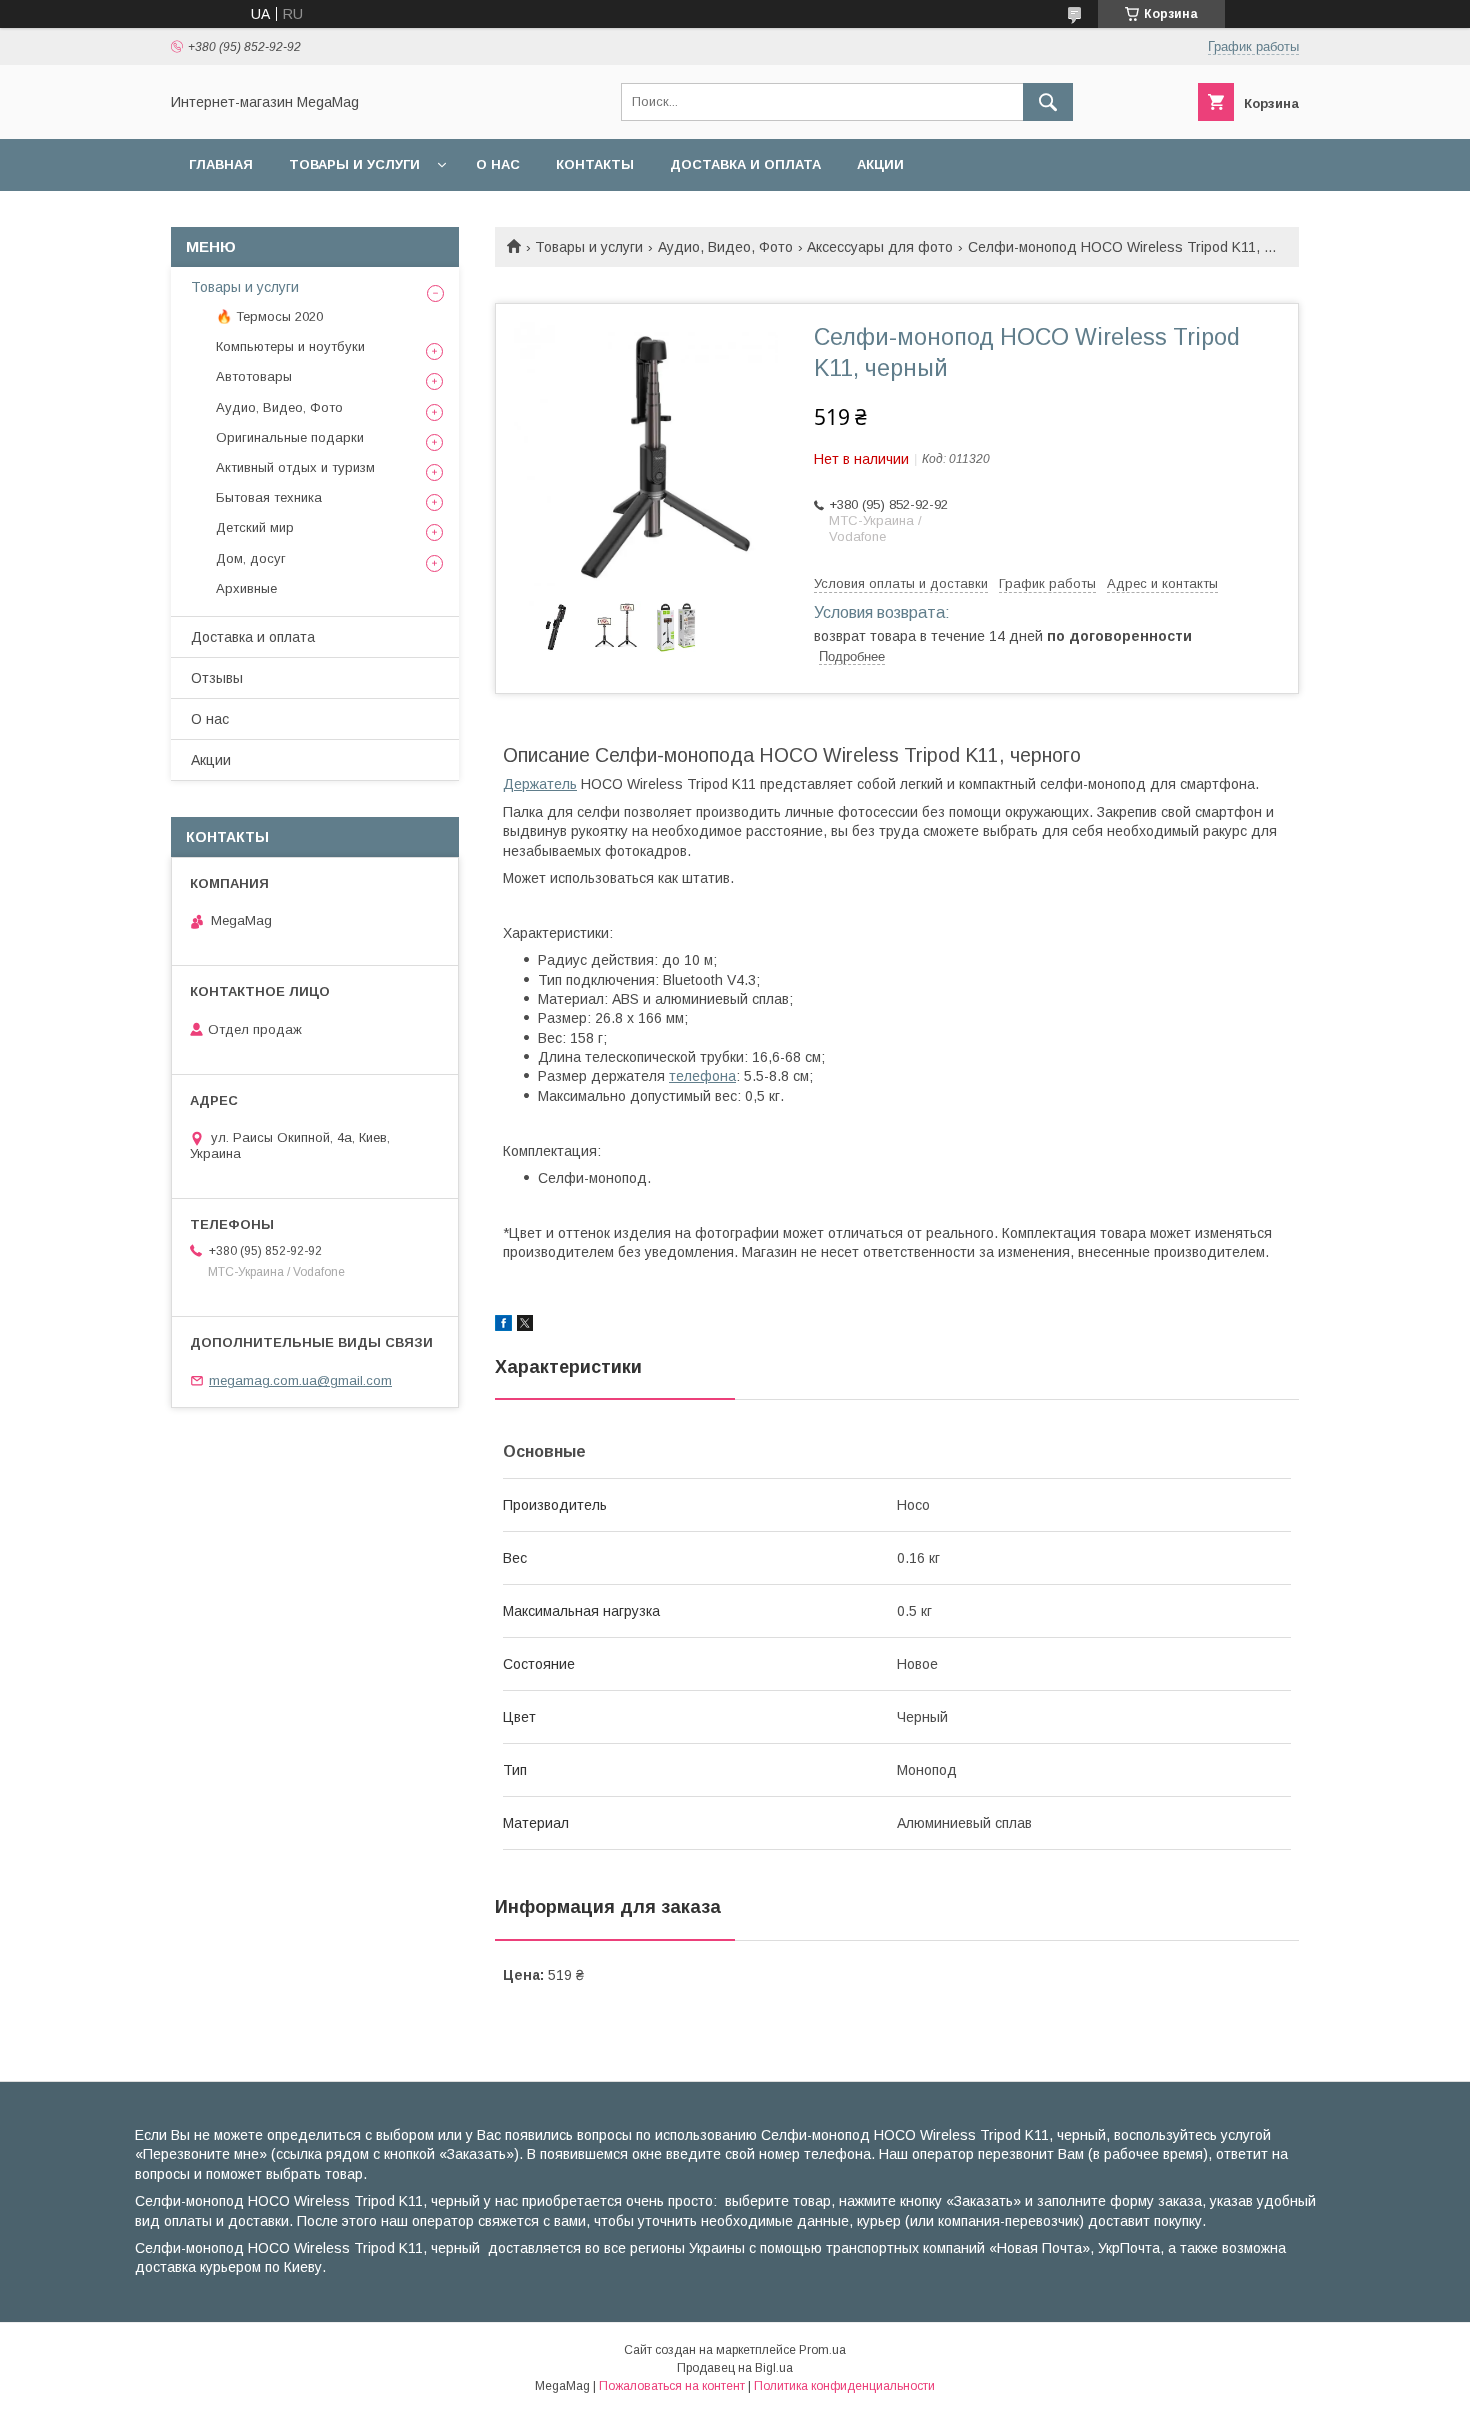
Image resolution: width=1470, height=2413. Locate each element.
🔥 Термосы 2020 (269, 316)
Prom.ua (822, 2350)
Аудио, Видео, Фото (725, 247)
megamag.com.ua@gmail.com (300, 1380)
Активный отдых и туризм (295, 467)
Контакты (595, 164)
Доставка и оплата (745, 164)
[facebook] (503, 1326)
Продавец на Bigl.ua (735, 2368)
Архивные (246, 588)
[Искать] (1048, 102)
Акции (880, 164)
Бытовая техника (269, 497)
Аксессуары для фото (880, 247)
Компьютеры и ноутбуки (290, 346)
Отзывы (217, 678)
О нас (498, 164)
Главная (221, 164)
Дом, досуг (251, 558)
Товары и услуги (354, 164)
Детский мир (255, 527)
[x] (525, 1326)
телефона (702, 1076)
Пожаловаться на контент (672, 2386)
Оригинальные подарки (290, 437)
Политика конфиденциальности (844, 2386)
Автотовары (254, 376)
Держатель (540, 784)
